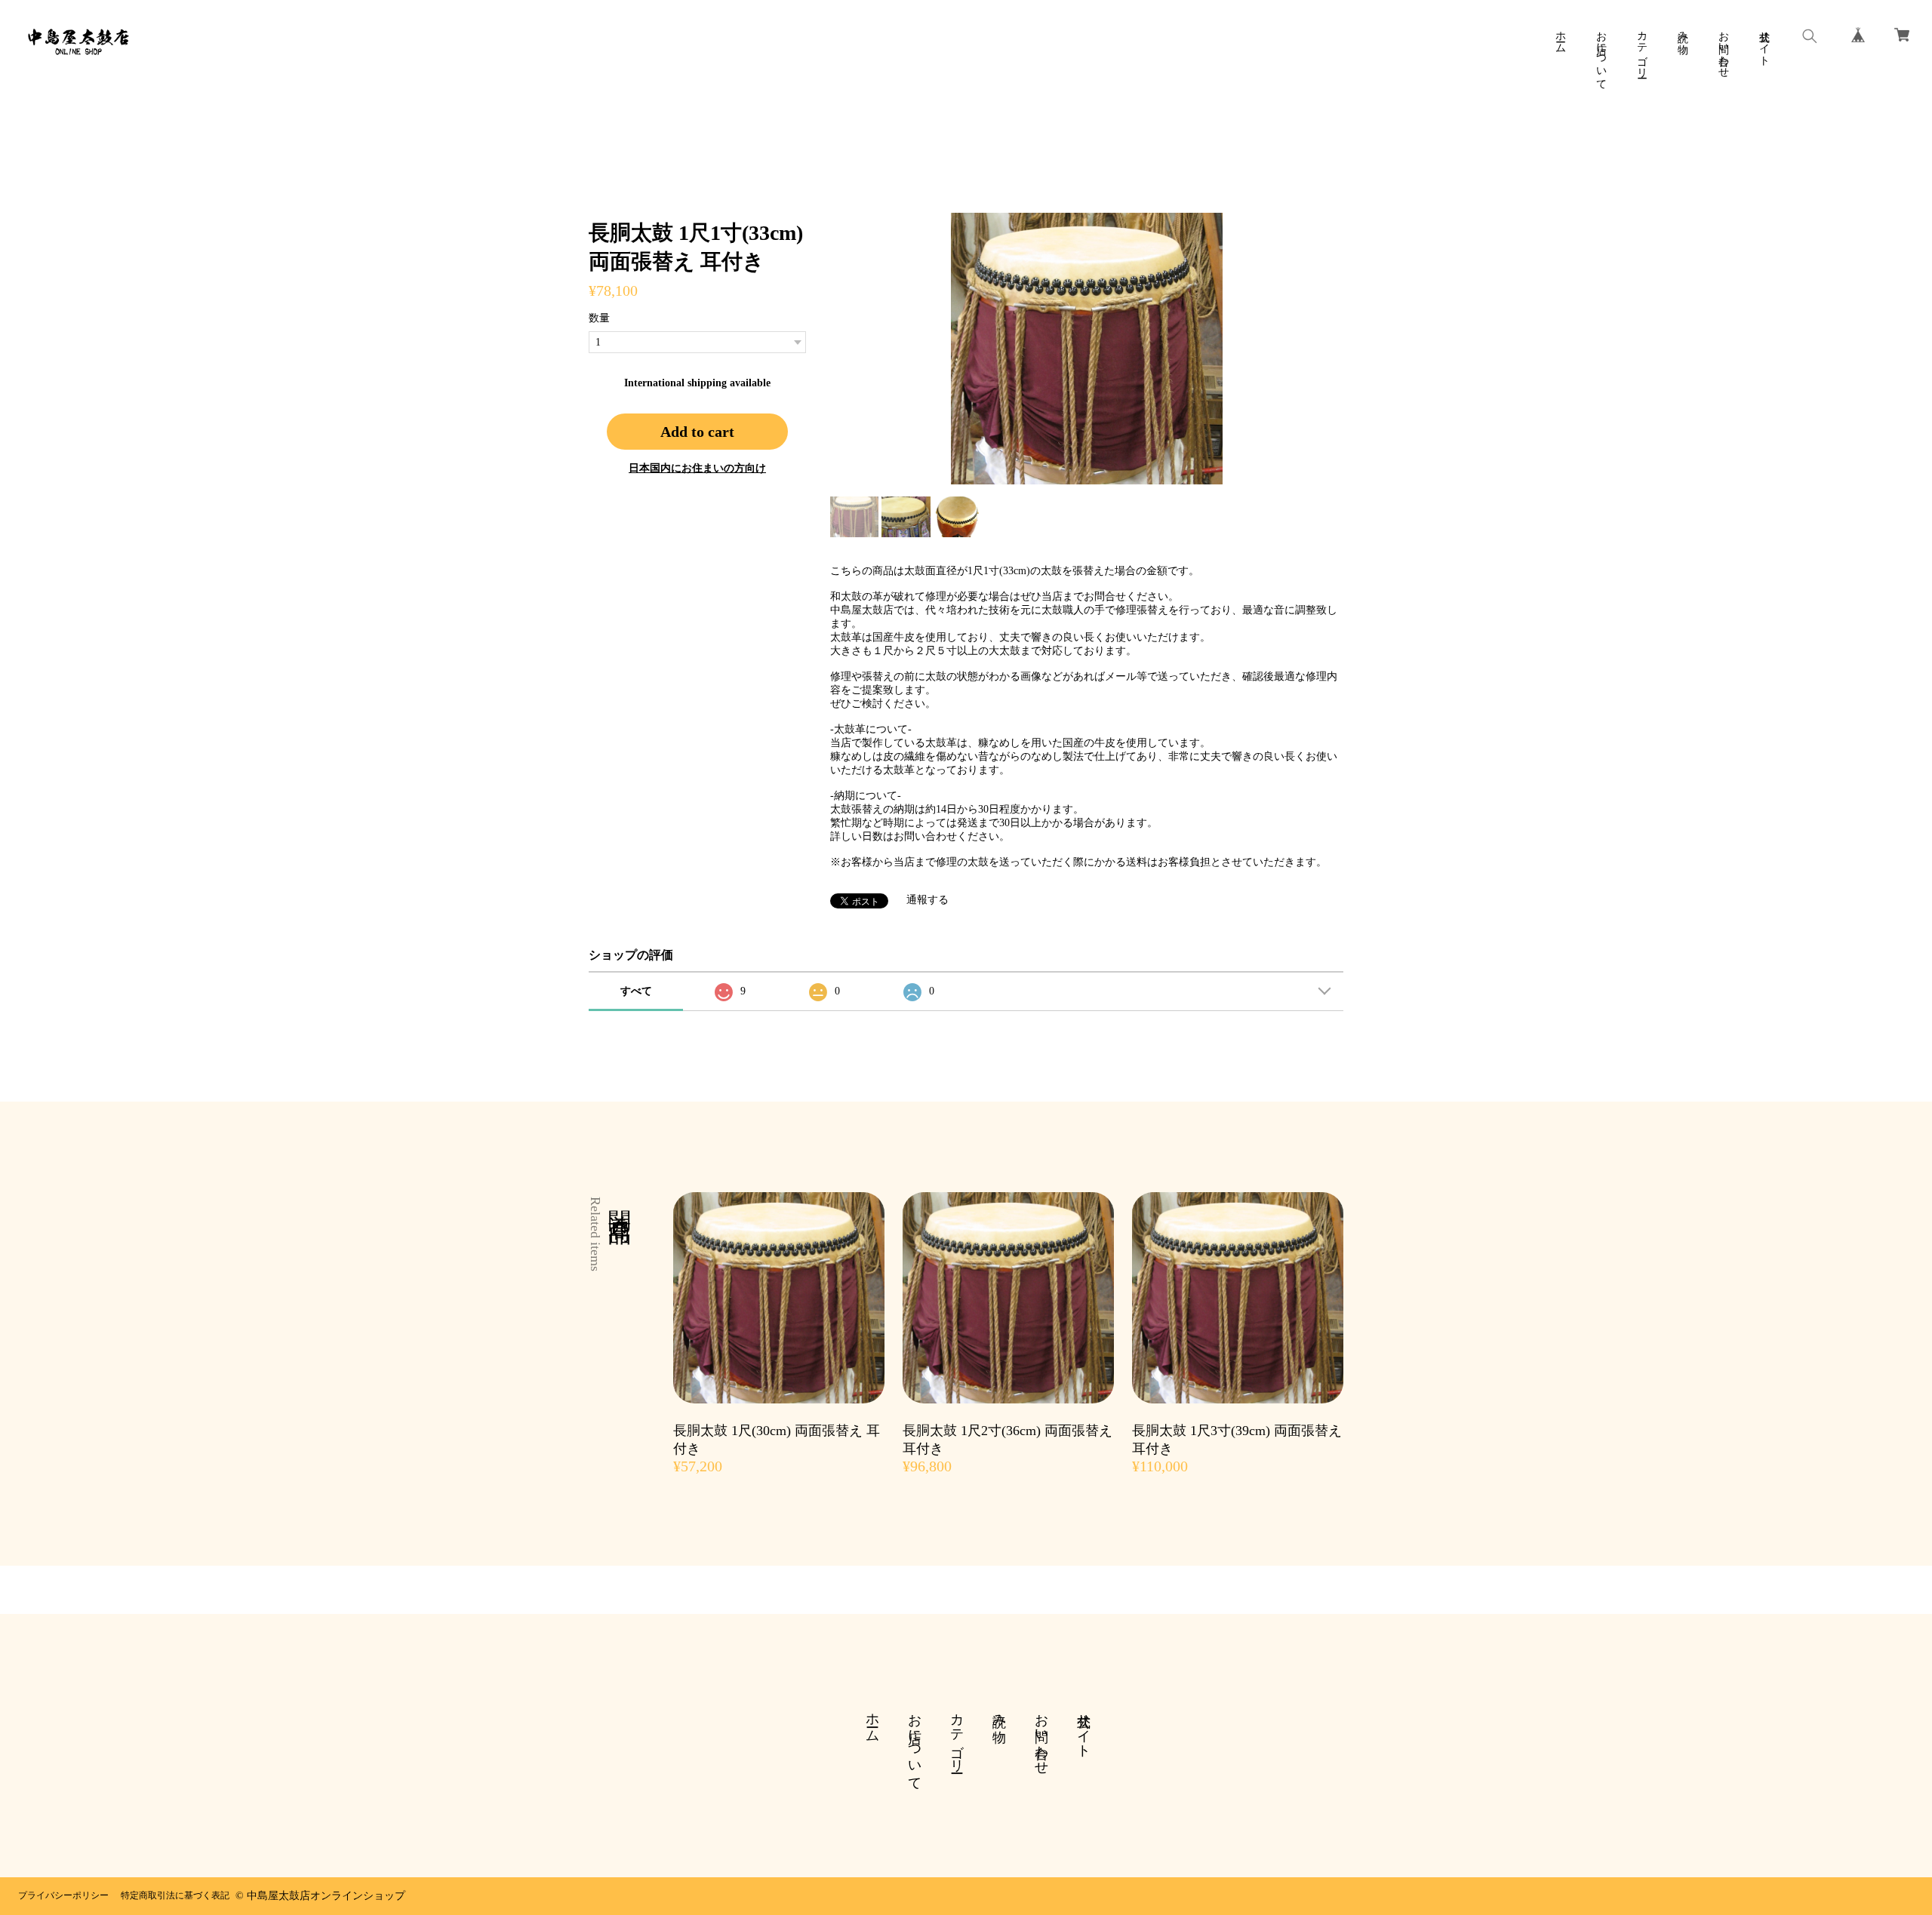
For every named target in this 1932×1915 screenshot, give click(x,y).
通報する (928, 900)
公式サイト (1764, 42)
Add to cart (697, 432)
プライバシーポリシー (63, 1895)
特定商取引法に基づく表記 (175, 1895)
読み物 (1683, 30)
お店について (1601, 54)
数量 (599, 318)
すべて (636, 991)
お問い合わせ (1723, 48)
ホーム (1560, 36)
